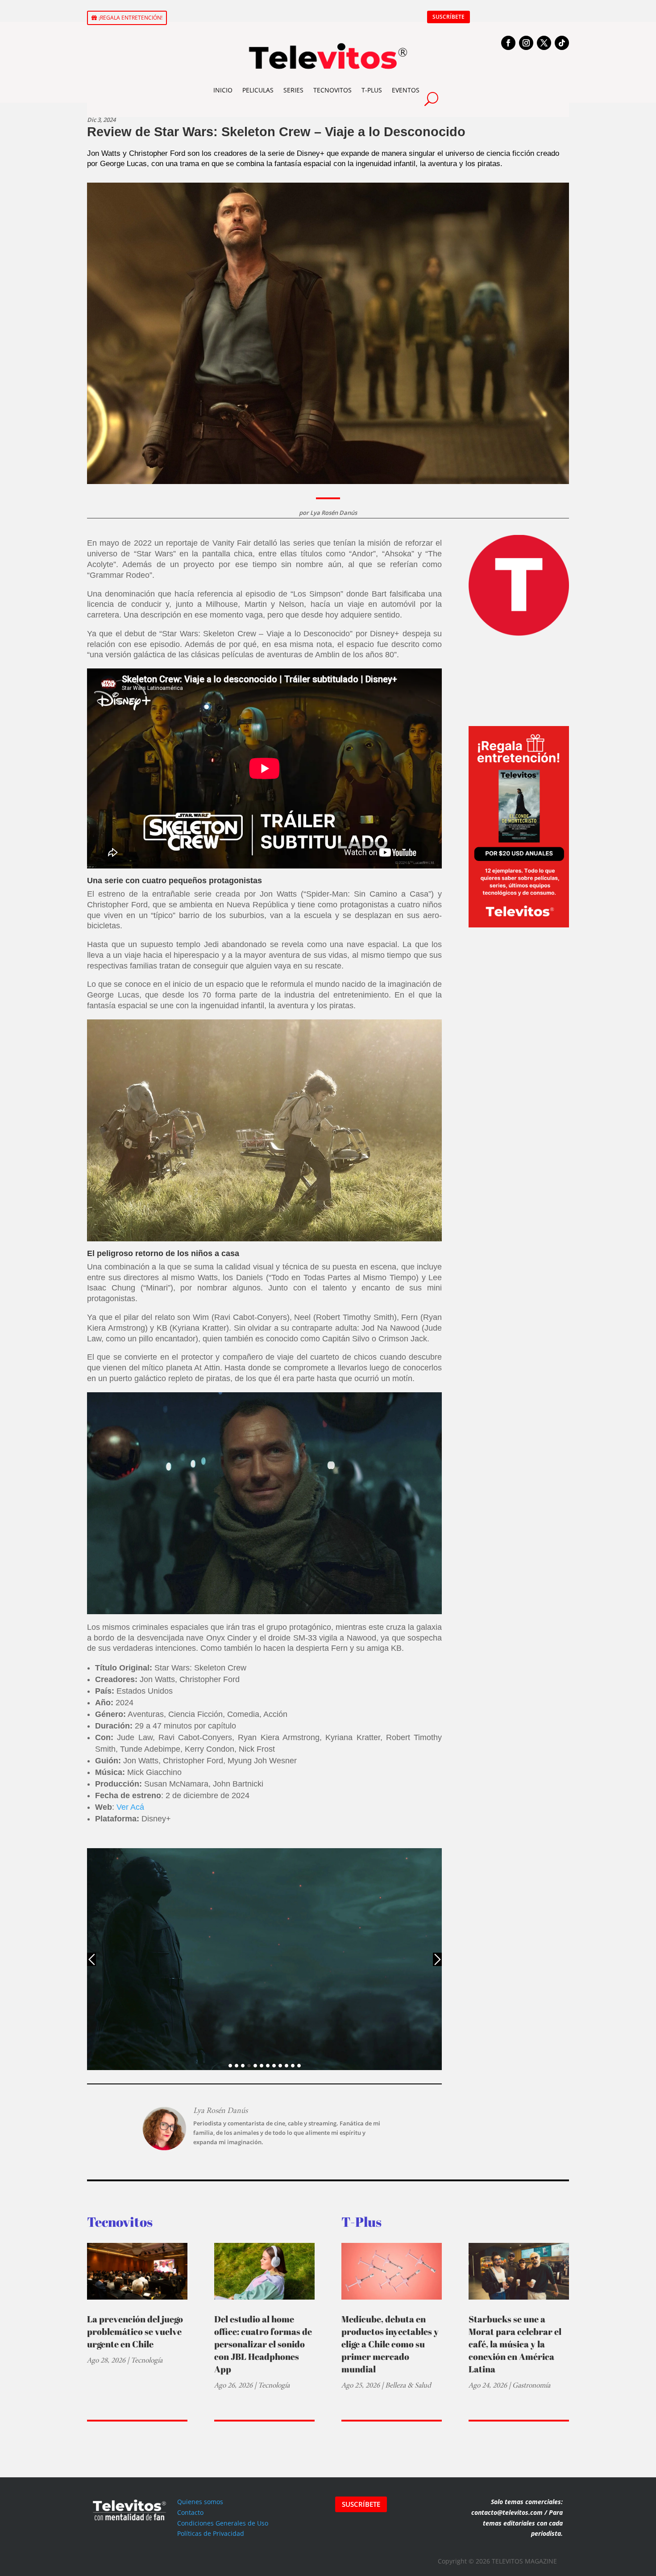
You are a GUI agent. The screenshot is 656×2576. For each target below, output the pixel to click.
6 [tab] (262, 2066)
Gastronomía (531, 2385)
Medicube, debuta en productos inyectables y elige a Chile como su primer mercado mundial (390, 2344)
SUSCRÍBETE (448, 17)
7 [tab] (268, 2066)
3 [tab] (243, 2066)
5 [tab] (255, 2066)
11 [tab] (293, 2066)
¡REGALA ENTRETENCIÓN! (131, 18)
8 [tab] (274, 2066)
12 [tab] (299, 2066)
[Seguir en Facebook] (508, 43)
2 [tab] (237, 2066)
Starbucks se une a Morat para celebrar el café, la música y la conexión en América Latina (515, 2344)
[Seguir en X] (544, 43)
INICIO (223, 90)
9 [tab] (280, 2066)
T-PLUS (372, 90)
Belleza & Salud (408, 2385)
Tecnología (147, 2360)
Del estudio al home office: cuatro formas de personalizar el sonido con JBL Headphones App (263, 2344)
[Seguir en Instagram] (526, 43)
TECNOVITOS (332, 90)
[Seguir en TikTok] (562, 43)
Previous (91, 1959)
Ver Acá (131, 1807)
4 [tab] (249, 2066)
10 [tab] (286, 2066)
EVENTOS (406, 90)
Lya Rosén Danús (334, 513)
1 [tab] (230, 2066)
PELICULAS (258, 90)
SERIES (293, 90)
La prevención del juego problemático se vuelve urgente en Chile (135, 2332)
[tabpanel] (265, 1959)
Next (437, 1959)
